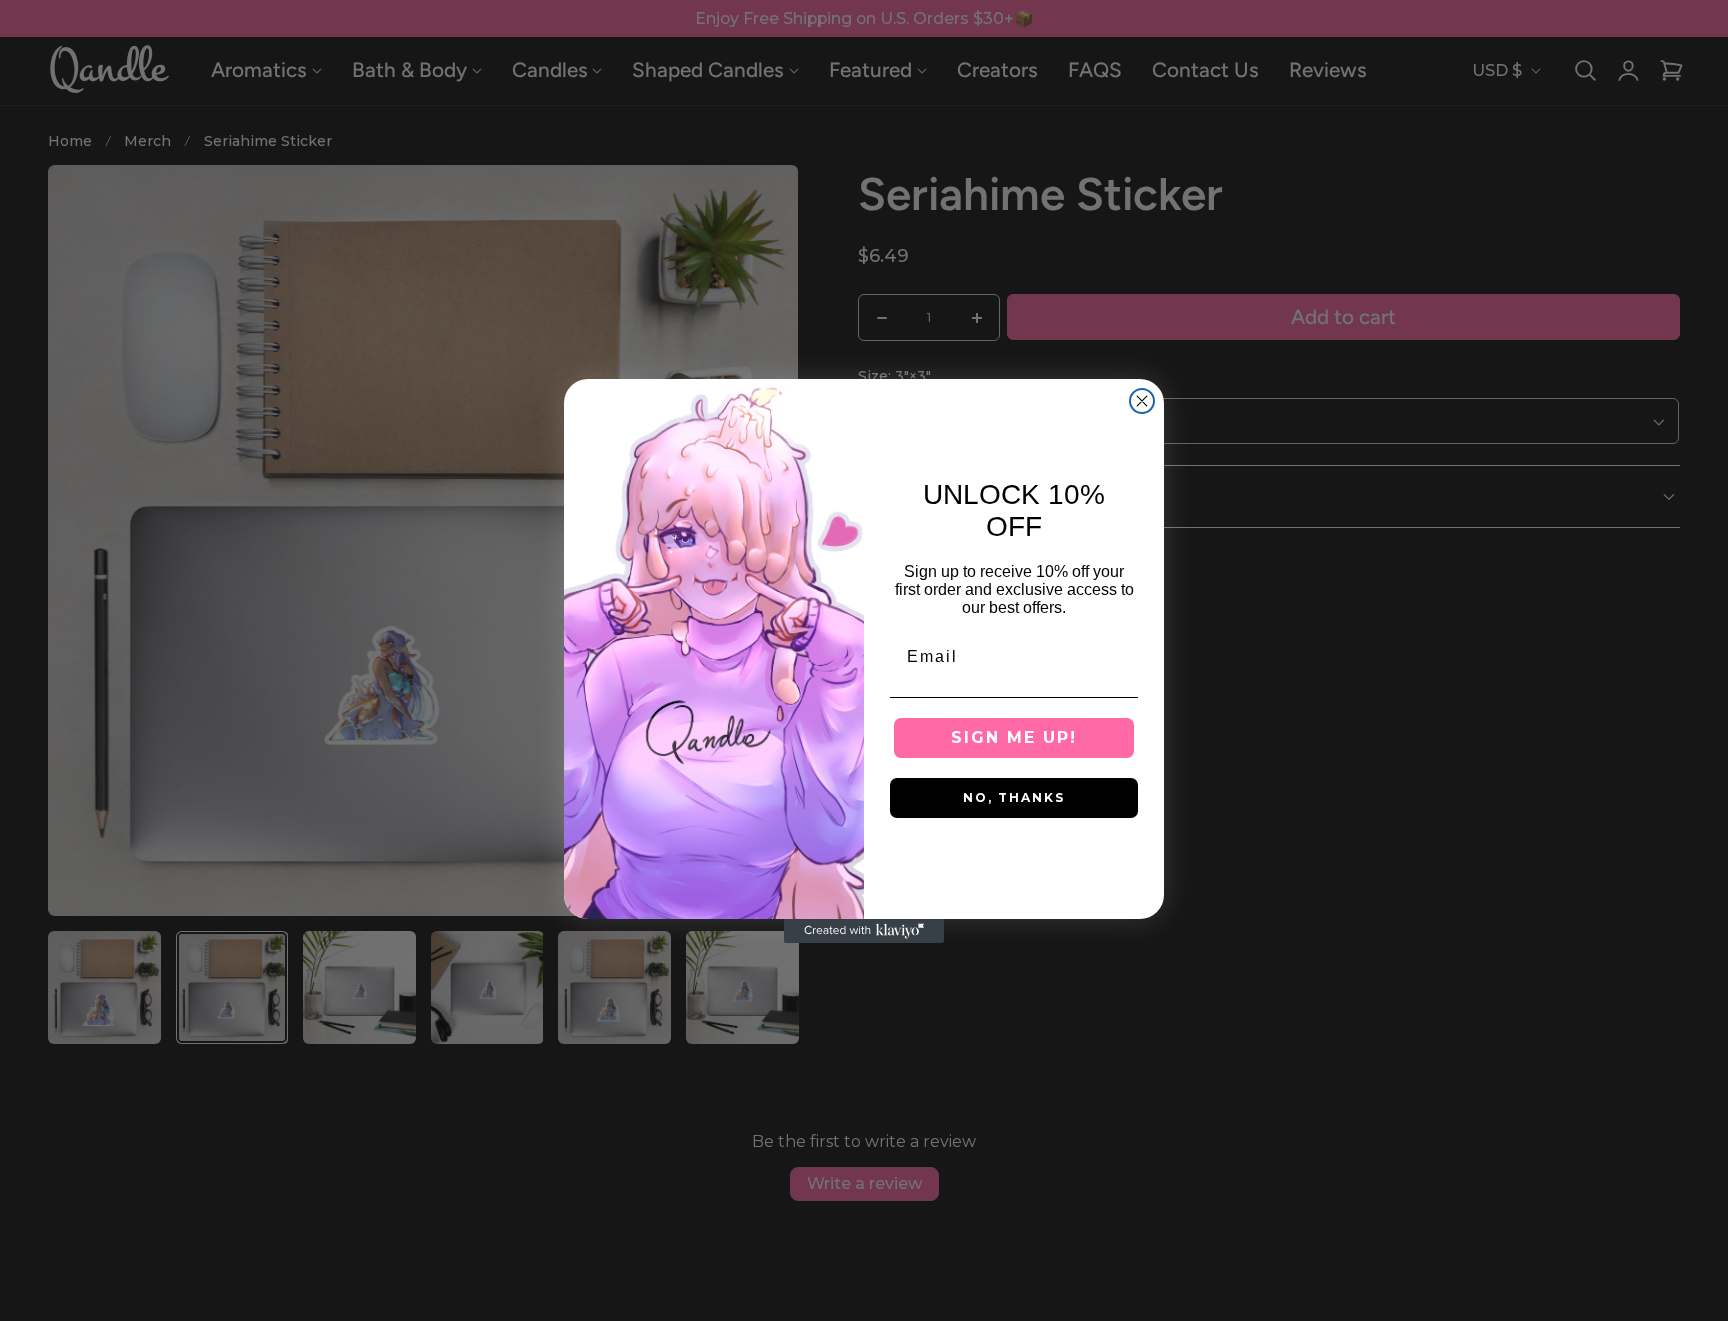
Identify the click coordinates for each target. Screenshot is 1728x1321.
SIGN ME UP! (1014, 737)
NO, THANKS (1014, 797)
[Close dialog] (1142, 401)
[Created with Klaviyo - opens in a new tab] (864, 931)
